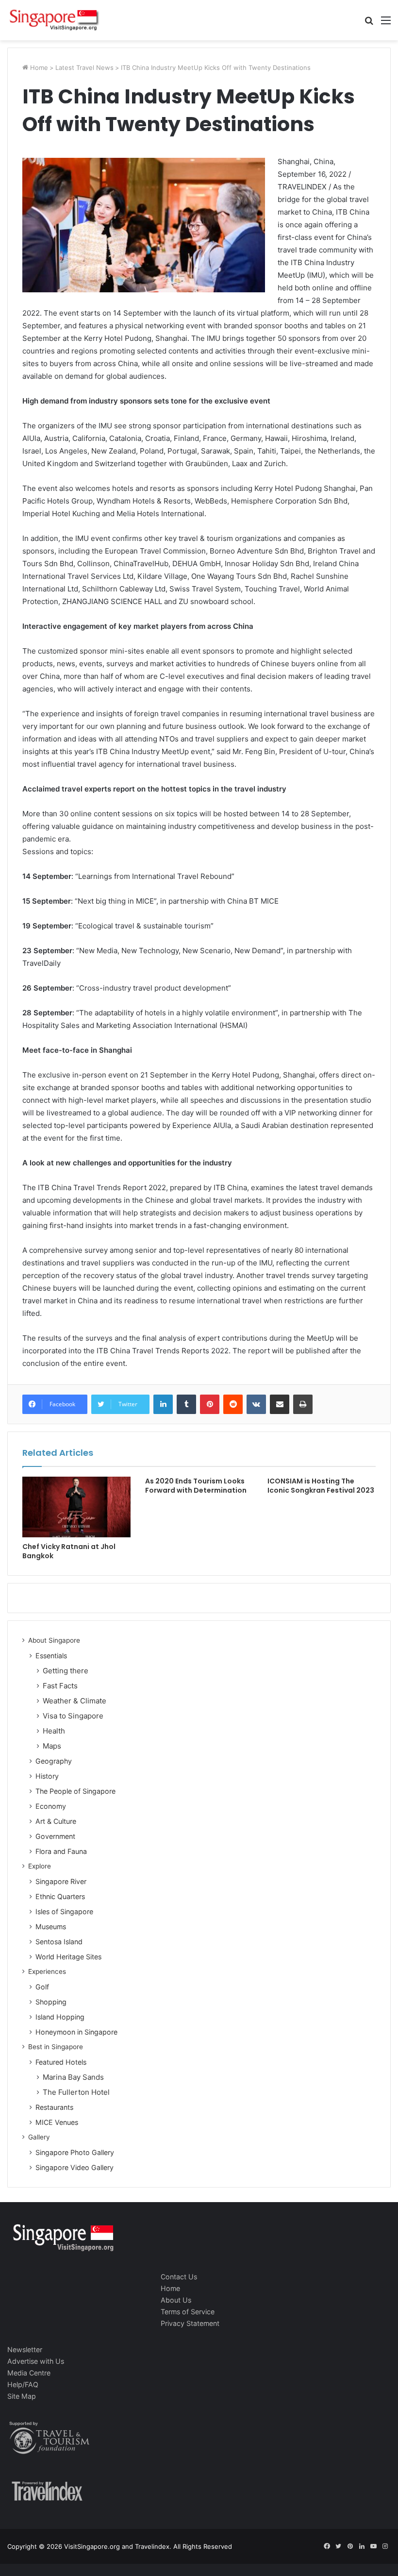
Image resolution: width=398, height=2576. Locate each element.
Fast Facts (60, 1686)
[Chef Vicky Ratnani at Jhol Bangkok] (76, 1507)
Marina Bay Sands (73, 2077)
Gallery (39, 2137)
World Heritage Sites (68, 1957)
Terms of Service (188, 2312)
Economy (51, 1806)
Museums (51, 1927)
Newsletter (25, 2349)
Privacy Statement (190, 2323)
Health (54, 1731)
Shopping (51, 2002)
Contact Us (179, 2277)
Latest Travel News (84, 67)
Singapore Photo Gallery (75, 2152)
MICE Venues (57, 2122)
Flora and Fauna (61, 1851)
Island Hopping (60, 2017)
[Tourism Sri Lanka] (53, 20)
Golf (42, 1987)
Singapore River (61, 1881)
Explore (40, 1866)
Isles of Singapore (64, 1911)
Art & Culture (56, 1821)
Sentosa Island (59, 1942)
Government (55, 1836)
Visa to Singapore (73, 1716)
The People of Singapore (75, 1791)
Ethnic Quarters (60, 1896)
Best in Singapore (56, 2047)
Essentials (51, 1656)
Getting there (66, 1671)
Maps (52, 1746)
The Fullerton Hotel (76, 2092)
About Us (176, 2300)
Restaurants (54, 2107)
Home (38, 67)
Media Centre (29, 2373)
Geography (54, 1761)
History (47, 1776)
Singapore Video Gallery (75, 2167)
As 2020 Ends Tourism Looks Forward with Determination (196, 1486)
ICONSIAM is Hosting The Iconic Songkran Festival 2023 (321, 1486)
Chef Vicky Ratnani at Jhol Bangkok (69, 1551)
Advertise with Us (36, 2361)
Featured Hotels (61, 2062)
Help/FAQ (23, 2384)
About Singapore (54, 1640)
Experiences (47, 1971)
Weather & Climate (75, 1701)
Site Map (22, 2396)
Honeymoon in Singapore (76, 2032)
